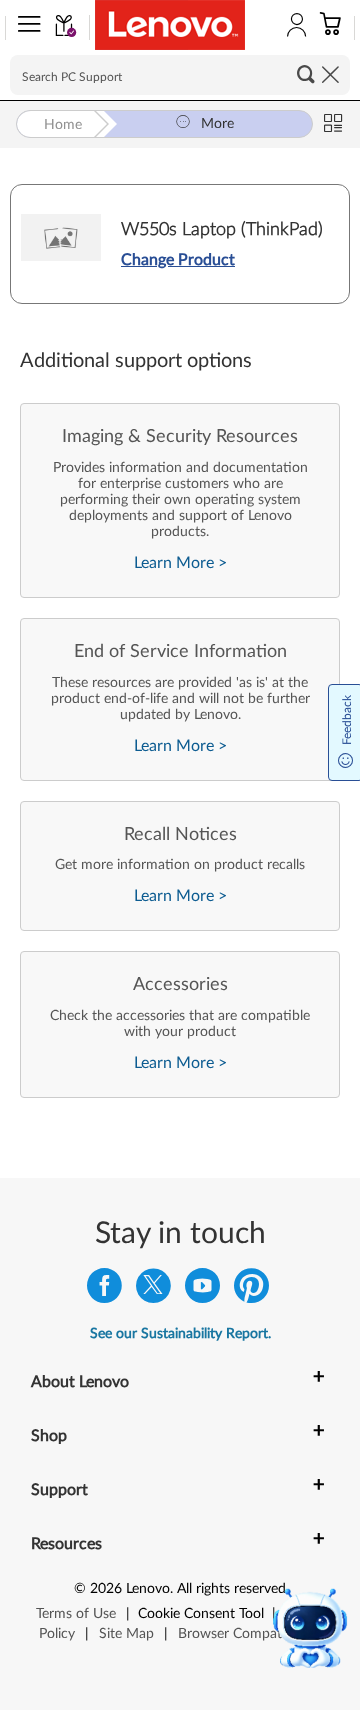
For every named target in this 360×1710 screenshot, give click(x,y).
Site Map (126, 1634)
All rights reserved (231, 1589)
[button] (25, 28)
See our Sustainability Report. (180, 1334)
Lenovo (148, 1589)
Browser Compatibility (246, 1634)
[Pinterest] (251, 1290)
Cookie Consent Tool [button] (201, 1614)
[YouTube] (202, 1290)
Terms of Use (76, 1614)
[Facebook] (104, 1290)
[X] (153, 1290)
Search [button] (306, 74)
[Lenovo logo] (170, 25)
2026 (106, 1589)
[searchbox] (180, 75)
